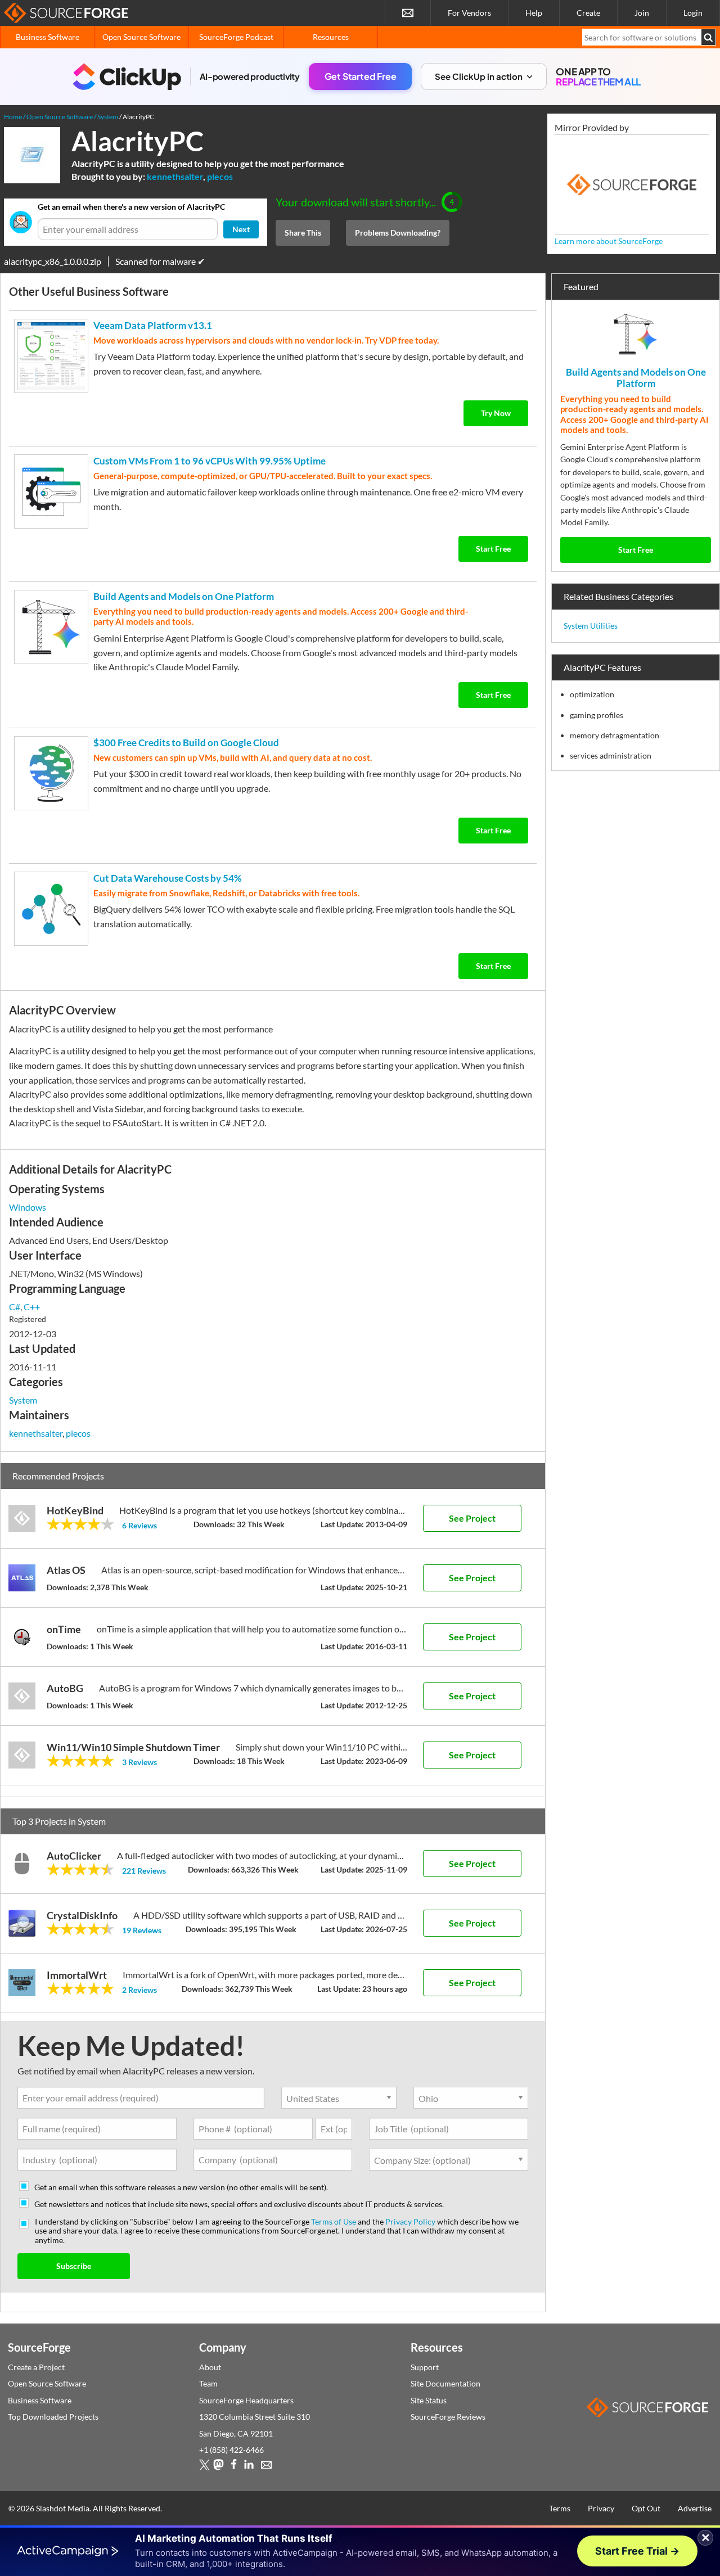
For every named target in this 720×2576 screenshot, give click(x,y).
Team (208, 2383)
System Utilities (591, 626)
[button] (484, 77)
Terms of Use (334, 2221)
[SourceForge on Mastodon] (219, 2467)
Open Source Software (141, 37)
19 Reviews (142, 1930)
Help (534, 13)
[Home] (66, 13)
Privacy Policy (410, 2221)
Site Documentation (445, 2383)
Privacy (601, 2508)
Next (241, 229)
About (210, 2367)
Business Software (48, 37)
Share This (303, 233)
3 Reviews (139, 1762)
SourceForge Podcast (236, 37)
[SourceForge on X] (204, 2467)
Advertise (695, 2508)
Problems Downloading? (398, 233)
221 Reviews (144, 1871)
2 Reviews (139, 1990)
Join (642, 13)
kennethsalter (175, 176)
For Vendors (469, 13)
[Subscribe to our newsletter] (408, 13)
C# (15, 1307)
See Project (472, 1518)
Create (588, 13)
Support (425, 2367)
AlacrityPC (138, 141)
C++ (32, 1307)
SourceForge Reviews (448, 2417)
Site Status (429, 2400)
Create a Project (36, 2367)
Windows (28, 1207)
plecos (220, 176)
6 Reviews (139, 1525)
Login (693, 13)
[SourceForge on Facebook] (234, 2467)
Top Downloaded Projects (53, 2417)
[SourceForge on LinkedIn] (249, 2467)
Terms (560, 2508)
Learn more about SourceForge (609, 241)
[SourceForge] (632, 185)
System (23, 1400)
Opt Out (646, 2508)
